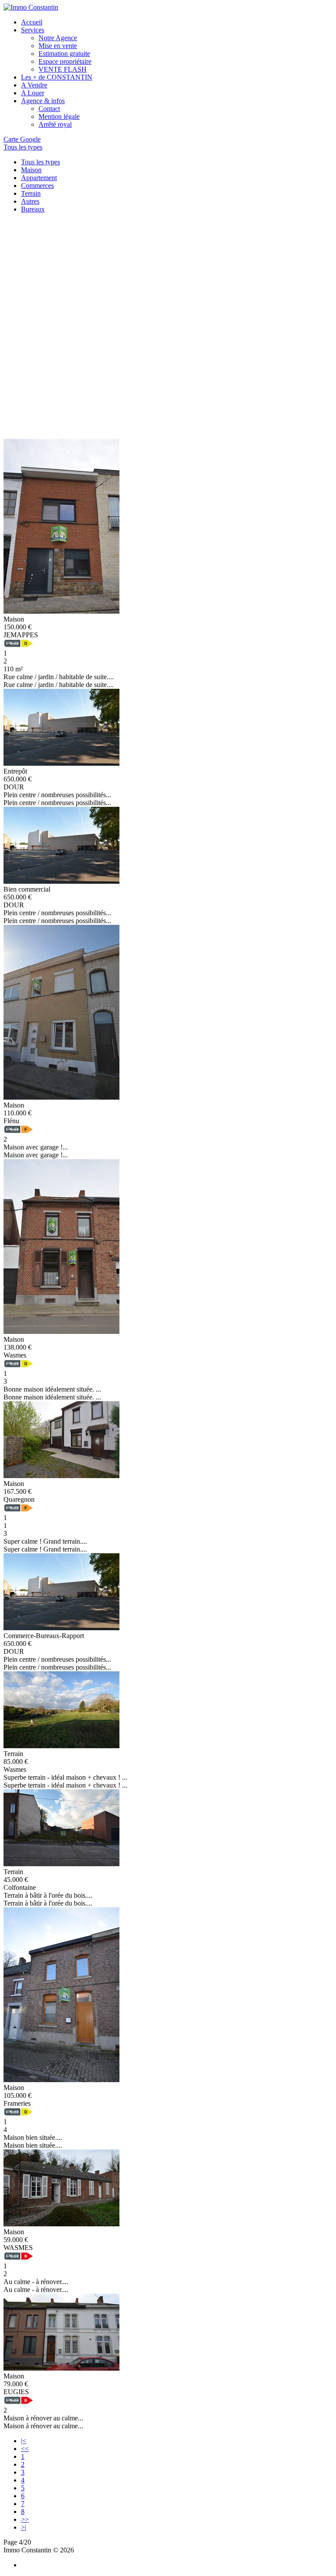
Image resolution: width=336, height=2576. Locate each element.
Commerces (37, 186)
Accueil (32, 22)
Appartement (39, 178)
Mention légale (59, 116)
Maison (31, 170)
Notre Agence (58, 38)
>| (24, 2527)
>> (25, 2519)
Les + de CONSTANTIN (57, 77)
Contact (49, 109)
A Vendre (34, 85)
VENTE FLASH (63, 69)
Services (33, 30)
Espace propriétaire (65, 61)
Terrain (31, 193)
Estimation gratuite (64, 54)
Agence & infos (43, 101)
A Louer (33, 93)
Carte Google (22, 139)
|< (24, 2441)
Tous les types (40, 162)
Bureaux (33, 209)
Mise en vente (58, 46)
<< (25, 2449)
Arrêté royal (55, 124)
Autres (30, 201)
